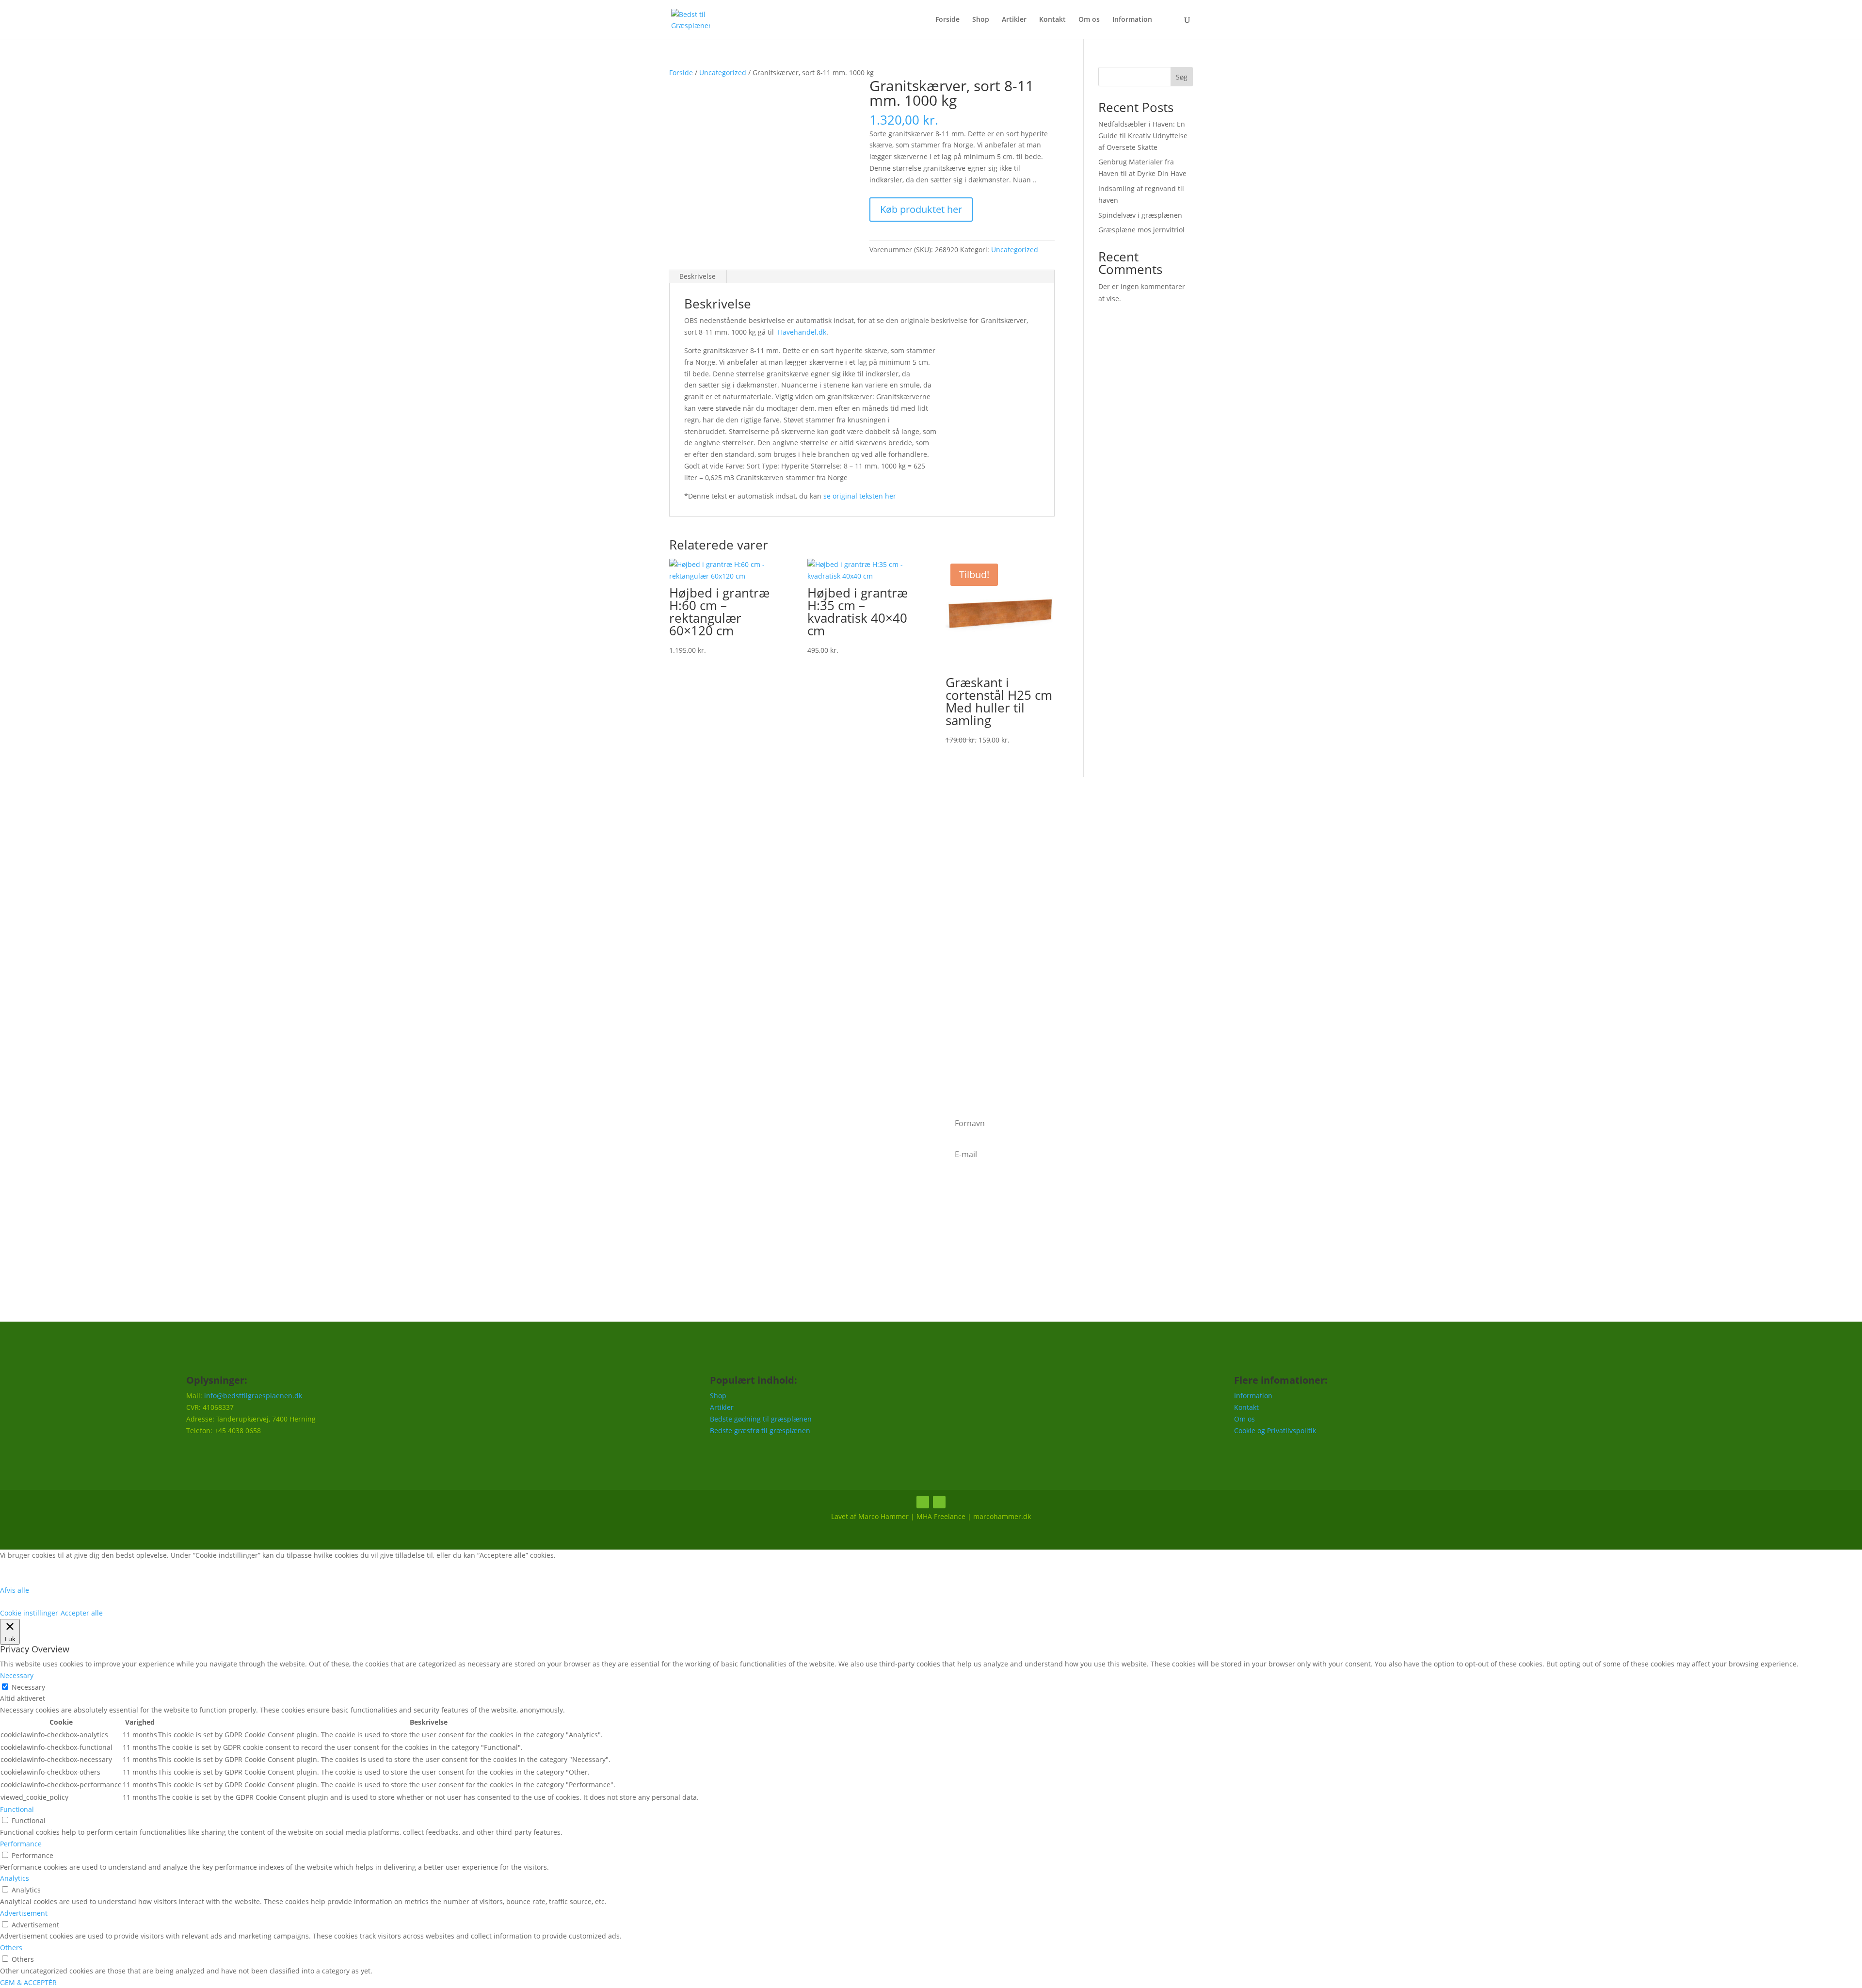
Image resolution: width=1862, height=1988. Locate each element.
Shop (981, 20)
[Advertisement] (931, 957)
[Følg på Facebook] (923, 1502)
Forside (947, 20)
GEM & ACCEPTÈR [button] (28, 1982)
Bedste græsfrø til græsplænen (760, 1430)
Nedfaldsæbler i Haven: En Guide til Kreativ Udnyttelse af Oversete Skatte (1143, 136)
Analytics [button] (15, 1878)
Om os (1089, 20)
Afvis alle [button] (15, 1590)
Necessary (28, 1687)
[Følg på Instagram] (939, 1502)
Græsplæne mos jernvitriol (1141, 230)
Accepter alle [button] (82, 1613)
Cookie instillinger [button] (29, 1613)
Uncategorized (723, 73)
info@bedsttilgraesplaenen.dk (253, 1396)
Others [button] (11, 1948)
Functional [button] (17, 1809)
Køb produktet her (921, 209)
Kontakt (1052, 20)
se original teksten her (860, 496)
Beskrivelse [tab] (698, 276)
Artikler (1014, 20)
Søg (1182, 77)
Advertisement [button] (24, 1913)
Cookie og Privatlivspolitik (1275, 1430)
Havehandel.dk (802, 332)
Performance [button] (21, 1844)
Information (1132, 20)
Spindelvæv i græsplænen (1140, 215)
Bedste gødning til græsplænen (761, 1419)
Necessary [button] (17, 1675)
